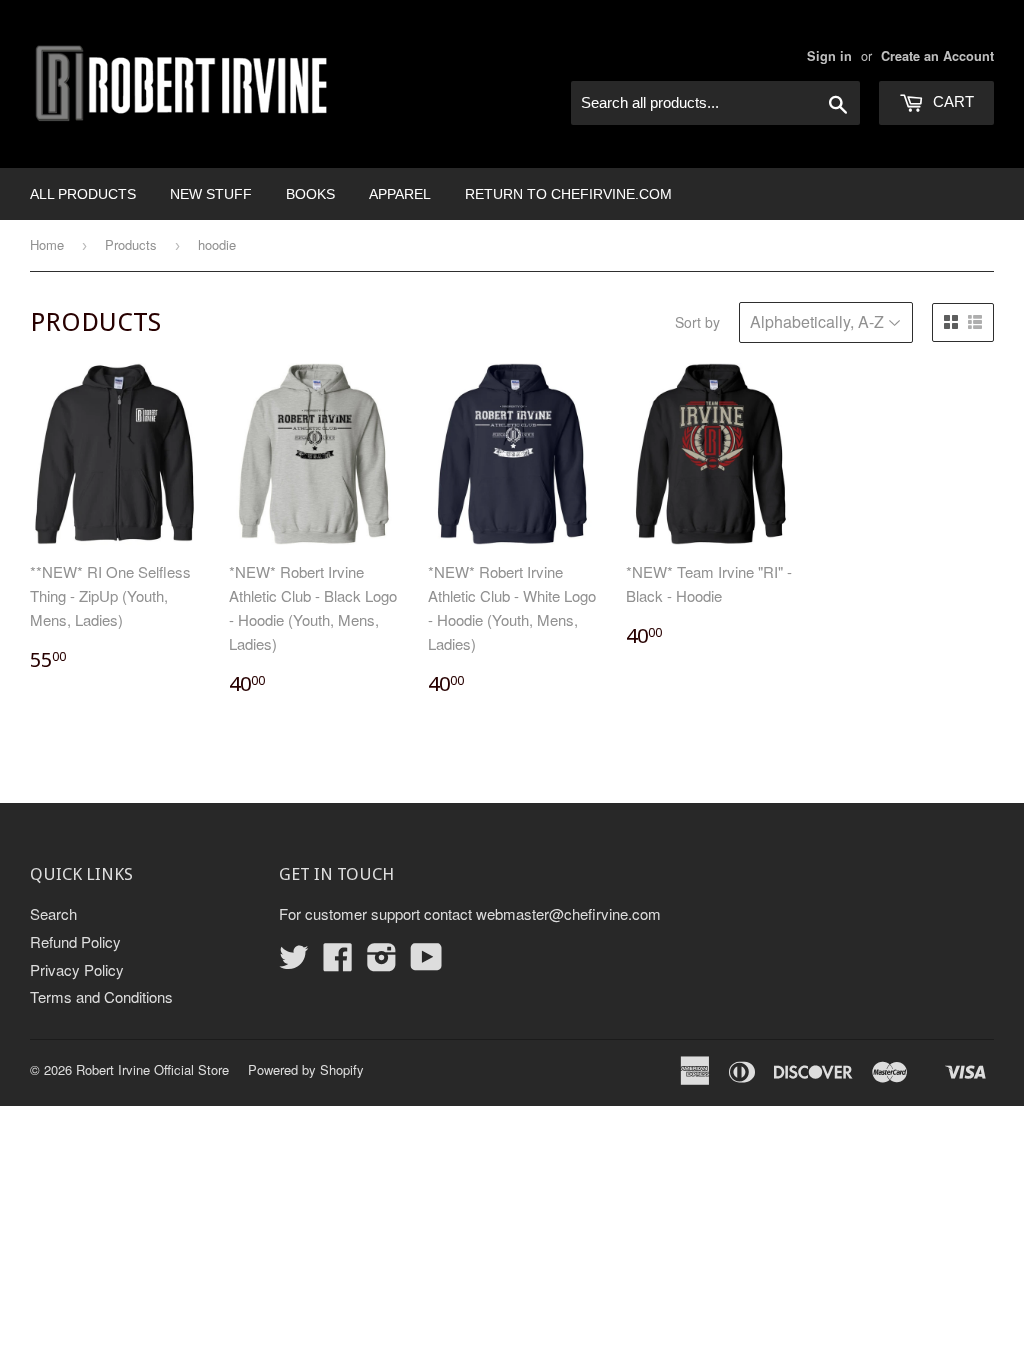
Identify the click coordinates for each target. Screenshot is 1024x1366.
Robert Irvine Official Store (152, 1069)
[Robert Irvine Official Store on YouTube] (426, 962)
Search (53, 913)
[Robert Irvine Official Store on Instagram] (382, 962)
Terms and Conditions (101, 996)
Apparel (400, 194)
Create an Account (937, 56)
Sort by (697, 322)
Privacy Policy (77, 969)
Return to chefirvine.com (568, 194)
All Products (83, 194)
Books (310, 194)
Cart (951, 101)
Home (47, 244)
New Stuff (211, 194)
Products (131, 244)
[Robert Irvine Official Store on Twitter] (294, 962)
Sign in (829, 56)
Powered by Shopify (306, 1069)
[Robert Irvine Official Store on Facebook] (338, 962)
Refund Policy (75, 941)
